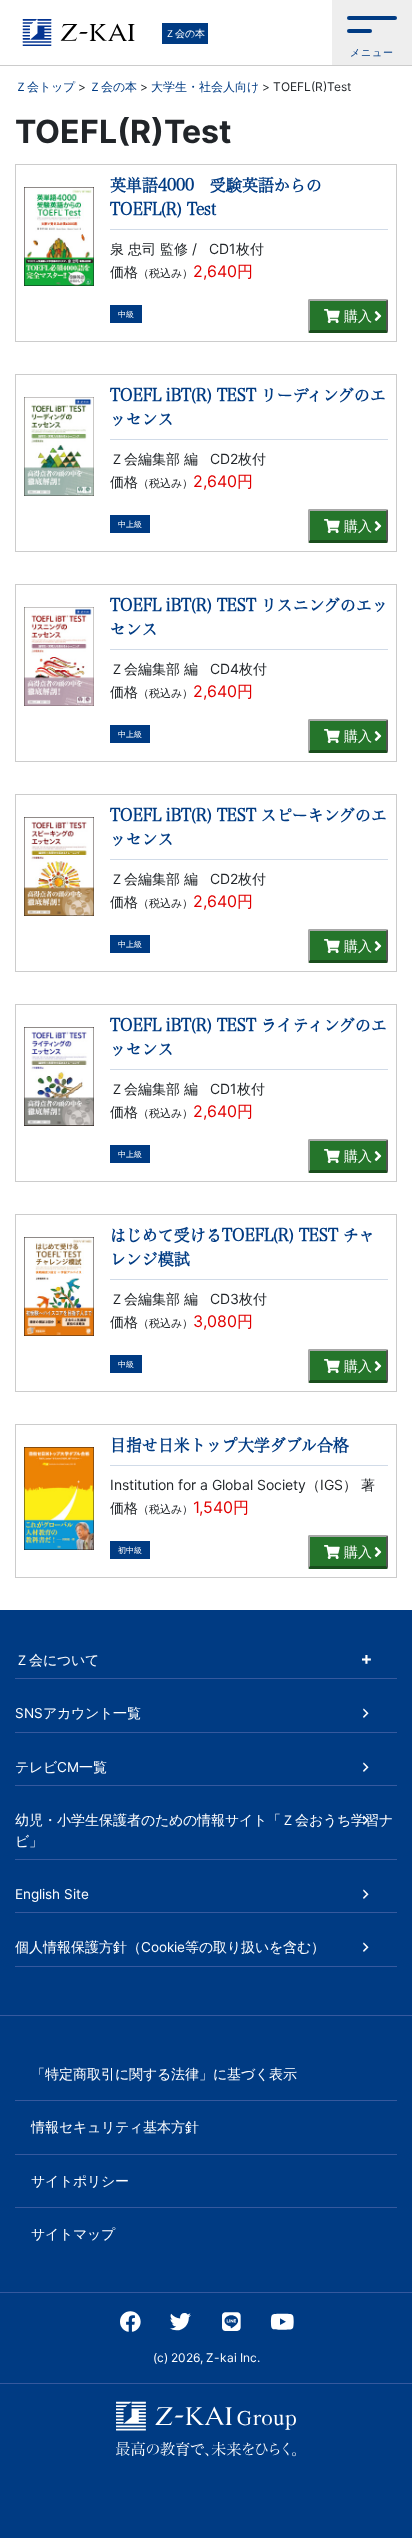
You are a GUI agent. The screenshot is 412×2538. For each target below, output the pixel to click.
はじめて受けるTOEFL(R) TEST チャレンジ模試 (242, 1247)
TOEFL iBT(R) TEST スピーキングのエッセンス (248, 827)
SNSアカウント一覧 (78, 1713)
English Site (52, 1894)
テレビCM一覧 (61, 1767)
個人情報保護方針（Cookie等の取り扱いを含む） (170, 1947)
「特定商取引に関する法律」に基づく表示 (164, 2074)
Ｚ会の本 (185, 33)
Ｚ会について (57, 1660)
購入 (356, 315)
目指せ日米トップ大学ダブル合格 (229, 1445)
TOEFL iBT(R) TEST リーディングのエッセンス (248, 407)
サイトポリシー (80, 2181)
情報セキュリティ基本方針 (115, 2127)
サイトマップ (73, 2234)
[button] (372, 32)
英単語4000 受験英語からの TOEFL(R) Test (216, 197)
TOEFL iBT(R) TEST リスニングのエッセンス (249, 617)
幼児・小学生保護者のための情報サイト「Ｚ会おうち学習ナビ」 (204, 1830)
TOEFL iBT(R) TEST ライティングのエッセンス (248, 1037)
